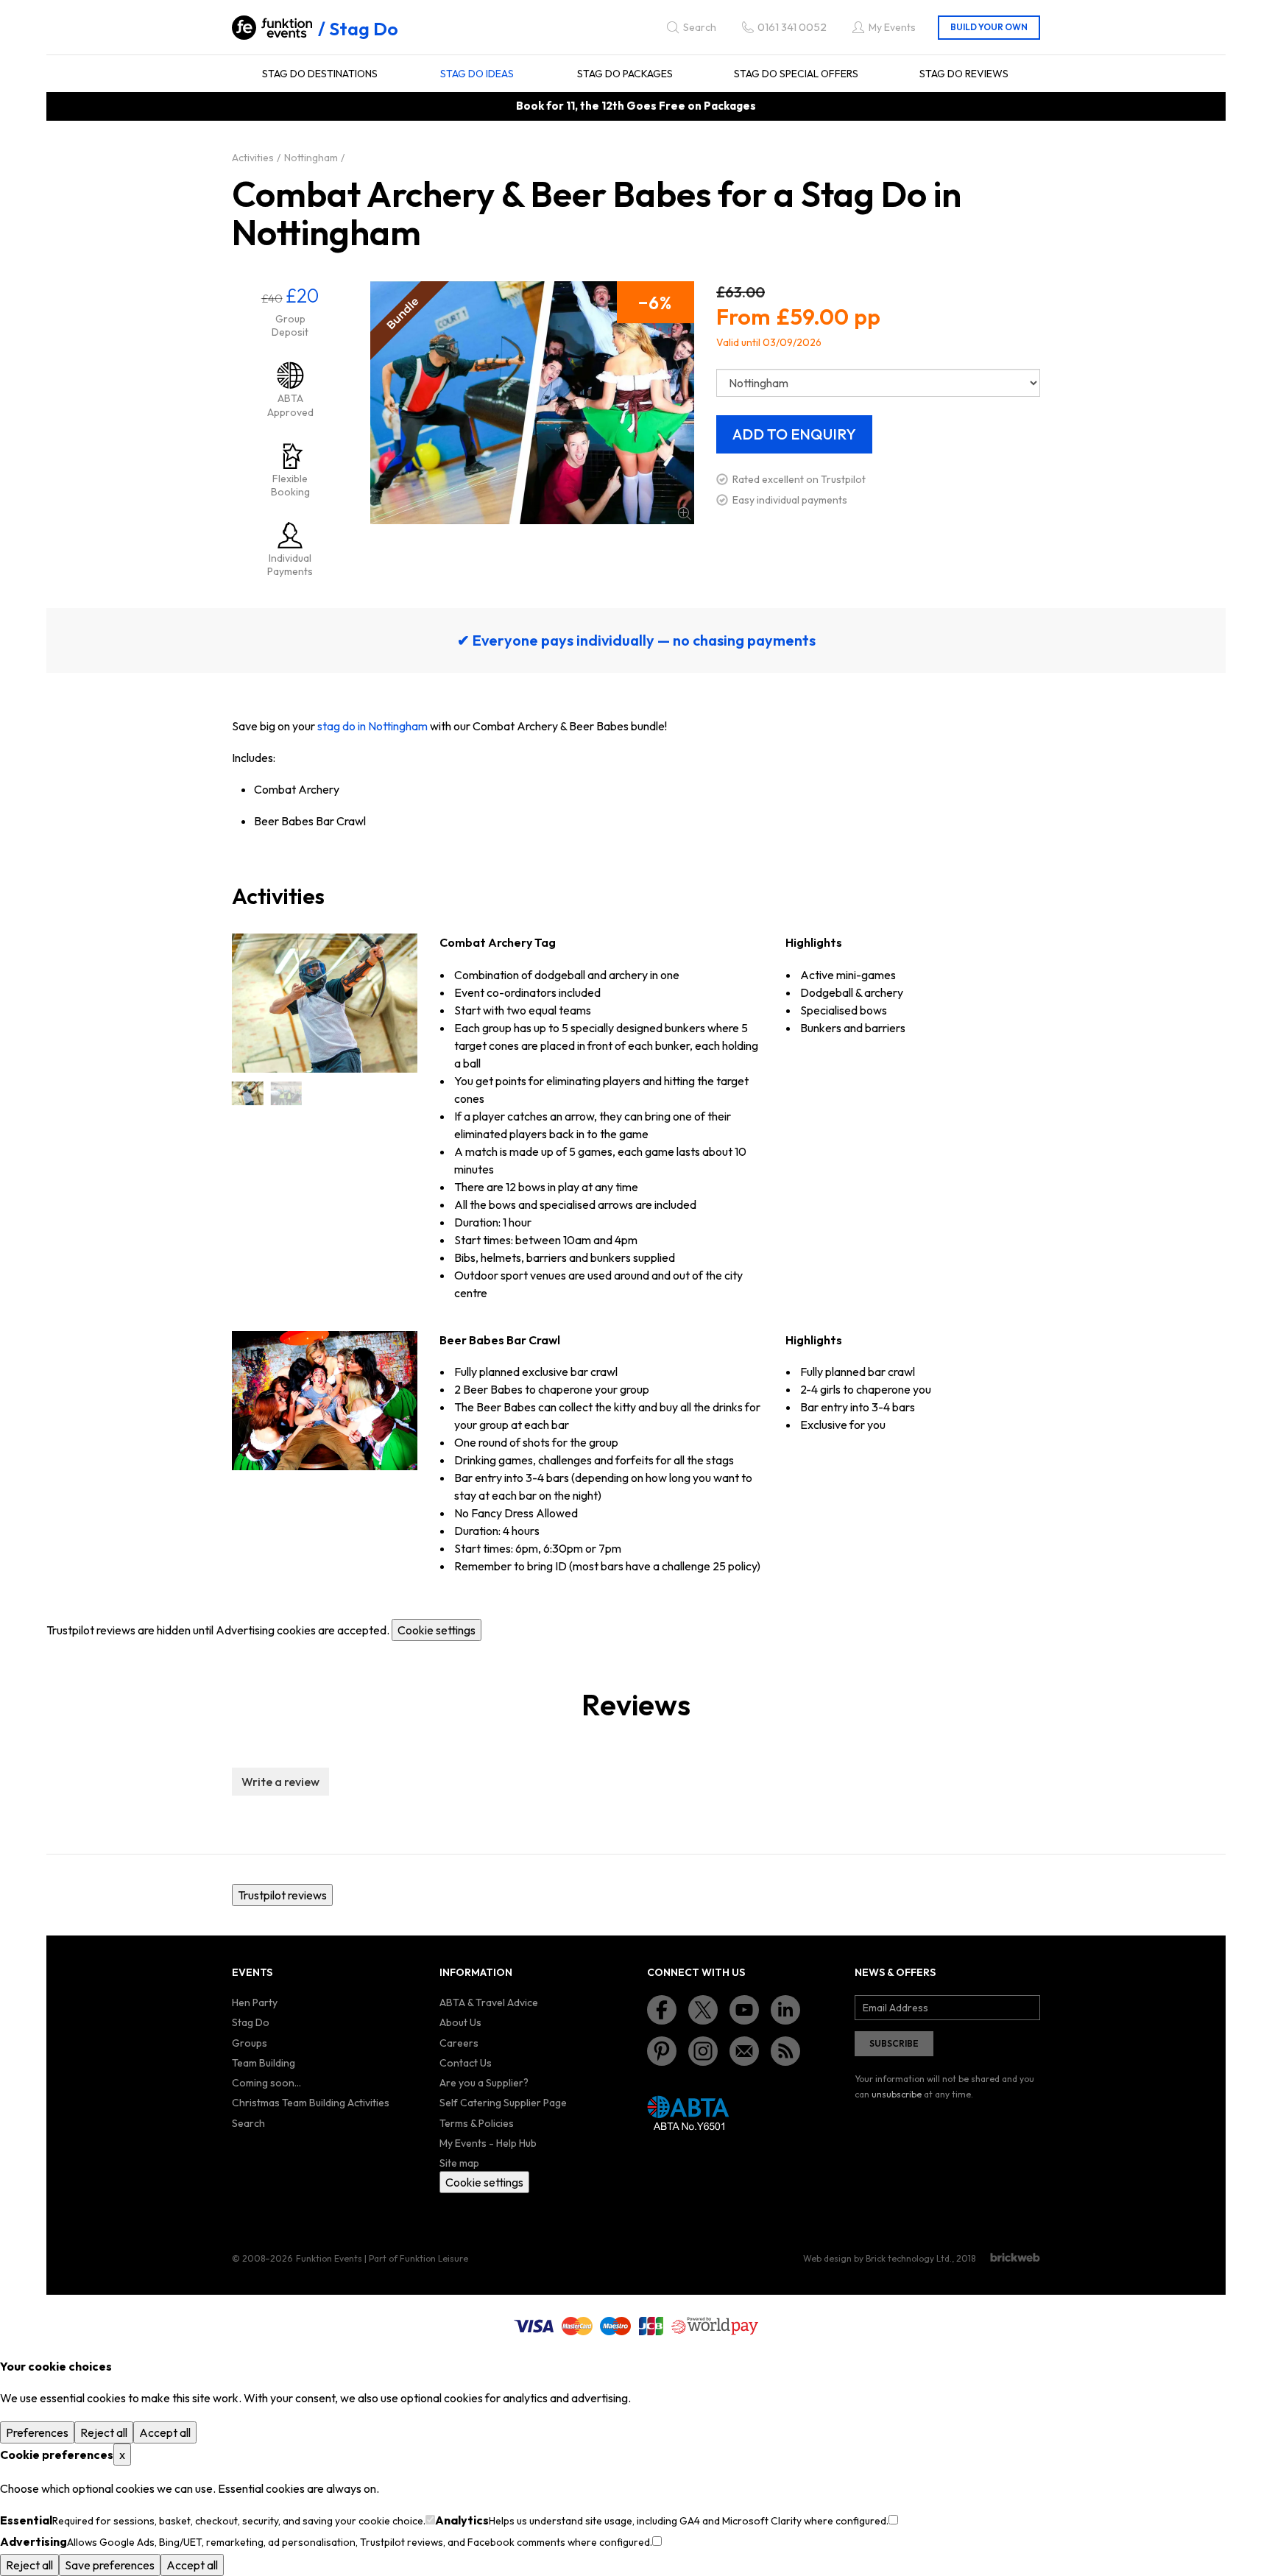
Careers (459, 2043)
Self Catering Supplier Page (503, 2103)
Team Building (264, 2063)
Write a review (280, 1782)
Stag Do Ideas (477, 74)
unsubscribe (897, 2094)
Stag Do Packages (625, 74)
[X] (703, 2010)
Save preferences (110, 2565)
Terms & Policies (477, 2123)
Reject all (104, 2432)
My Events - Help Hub (488, 2143)
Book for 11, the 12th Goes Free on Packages (636, 106)
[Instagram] (703, 2051)
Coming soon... (266, 2083)
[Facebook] (662, 2010)
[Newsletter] (744, 2051)
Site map (459, 2163)
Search (248, 2123)
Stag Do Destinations (320, 74)
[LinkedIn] (785, 2010)
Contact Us (466, 2063)
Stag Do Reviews (964, 74)
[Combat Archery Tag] (247, 1093)
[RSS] (785, 2051)
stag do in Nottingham (372, 726)
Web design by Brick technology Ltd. (877, 2258)
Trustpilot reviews (282, 1895)
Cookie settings (437, 1630)
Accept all (165, 2432)
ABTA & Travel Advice (489, 2002)
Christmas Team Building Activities (311, 2103)
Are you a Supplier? (484, 2083)
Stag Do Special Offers (796, 74)
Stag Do (364, 29)
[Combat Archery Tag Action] (286, 1093)
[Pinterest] (662, 2051)
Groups (250, 2043)
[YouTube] (744, 2010)
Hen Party (255, 2002)
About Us (460, 2022)
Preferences (37, 2432)
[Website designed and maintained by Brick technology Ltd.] (1015, 2257)
